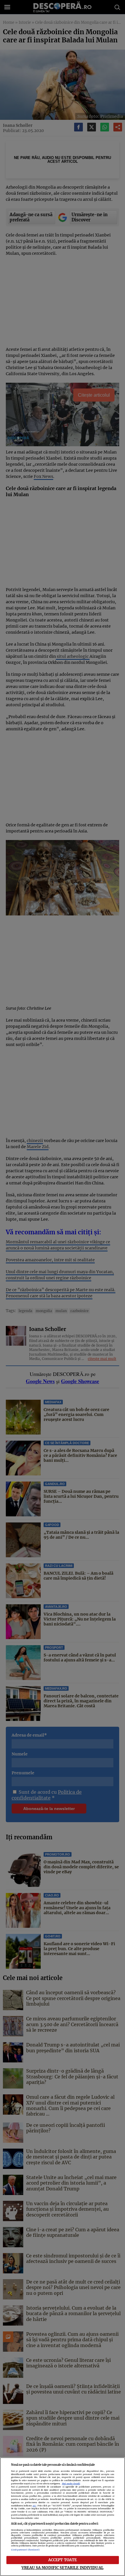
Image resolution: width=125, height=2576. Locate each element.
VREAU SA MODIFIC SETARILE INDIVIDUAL (63, 2568)
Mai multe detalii (71, 2484)
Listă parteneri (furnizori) (25, 2550)
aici (34, 2506)
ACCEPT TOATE (63, 2560)
